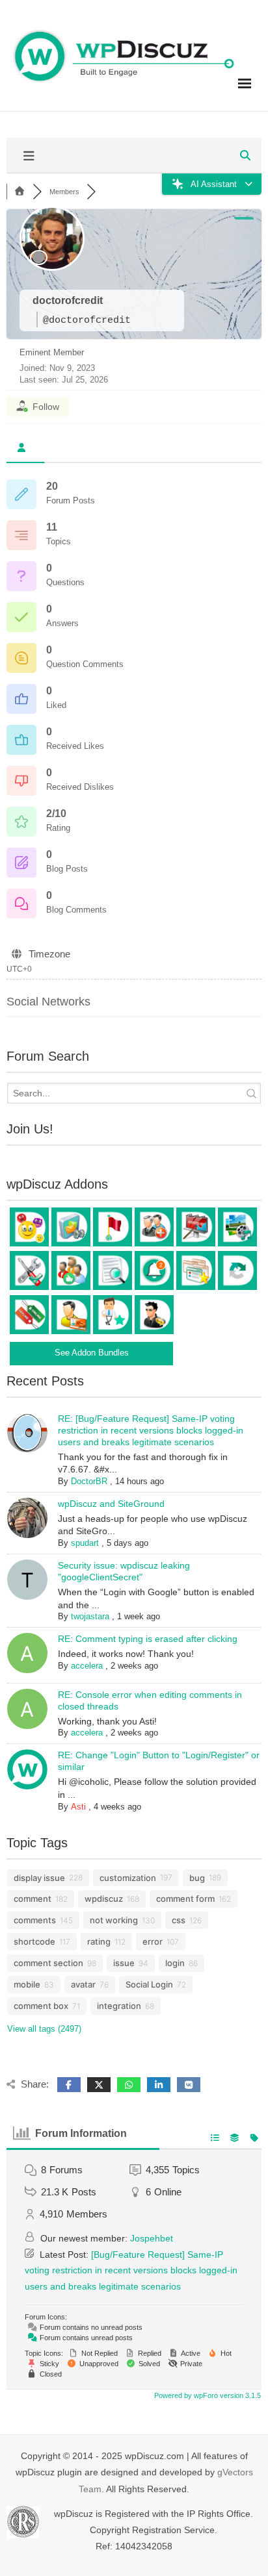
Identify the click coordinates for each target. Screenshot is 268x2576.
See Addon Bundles (92, 1353)
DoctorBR (89, 1481)
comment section (48, 1963)
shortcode (34, 1941)
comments (35, 1920)
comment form (185, 1899)
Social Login (149, 1984)
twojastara (90, 1616)
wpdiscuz (104, 1899)
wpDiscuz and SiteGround (111, 1504)
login (175, 1963)
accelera (87, 1666)
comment (33, 1899)
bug (197, 1878)
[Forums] (20, 192)
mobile (27, 1984)
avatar (83, 1984)
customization (128, 1878)
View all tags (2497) (44, 2029)
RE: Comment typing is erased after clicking (148, 1639)
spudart (85, 1543)
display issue (39, 1878)
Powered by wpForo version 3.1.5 (207, 2395)
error (153, 1941)
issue (124, 1963)
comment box (41, 2006)
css (179, 1920)
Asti (78, 1807)
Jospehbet (152, 2238)
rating (99, 1941)
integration (119, 2006)
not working (114, 1920)
